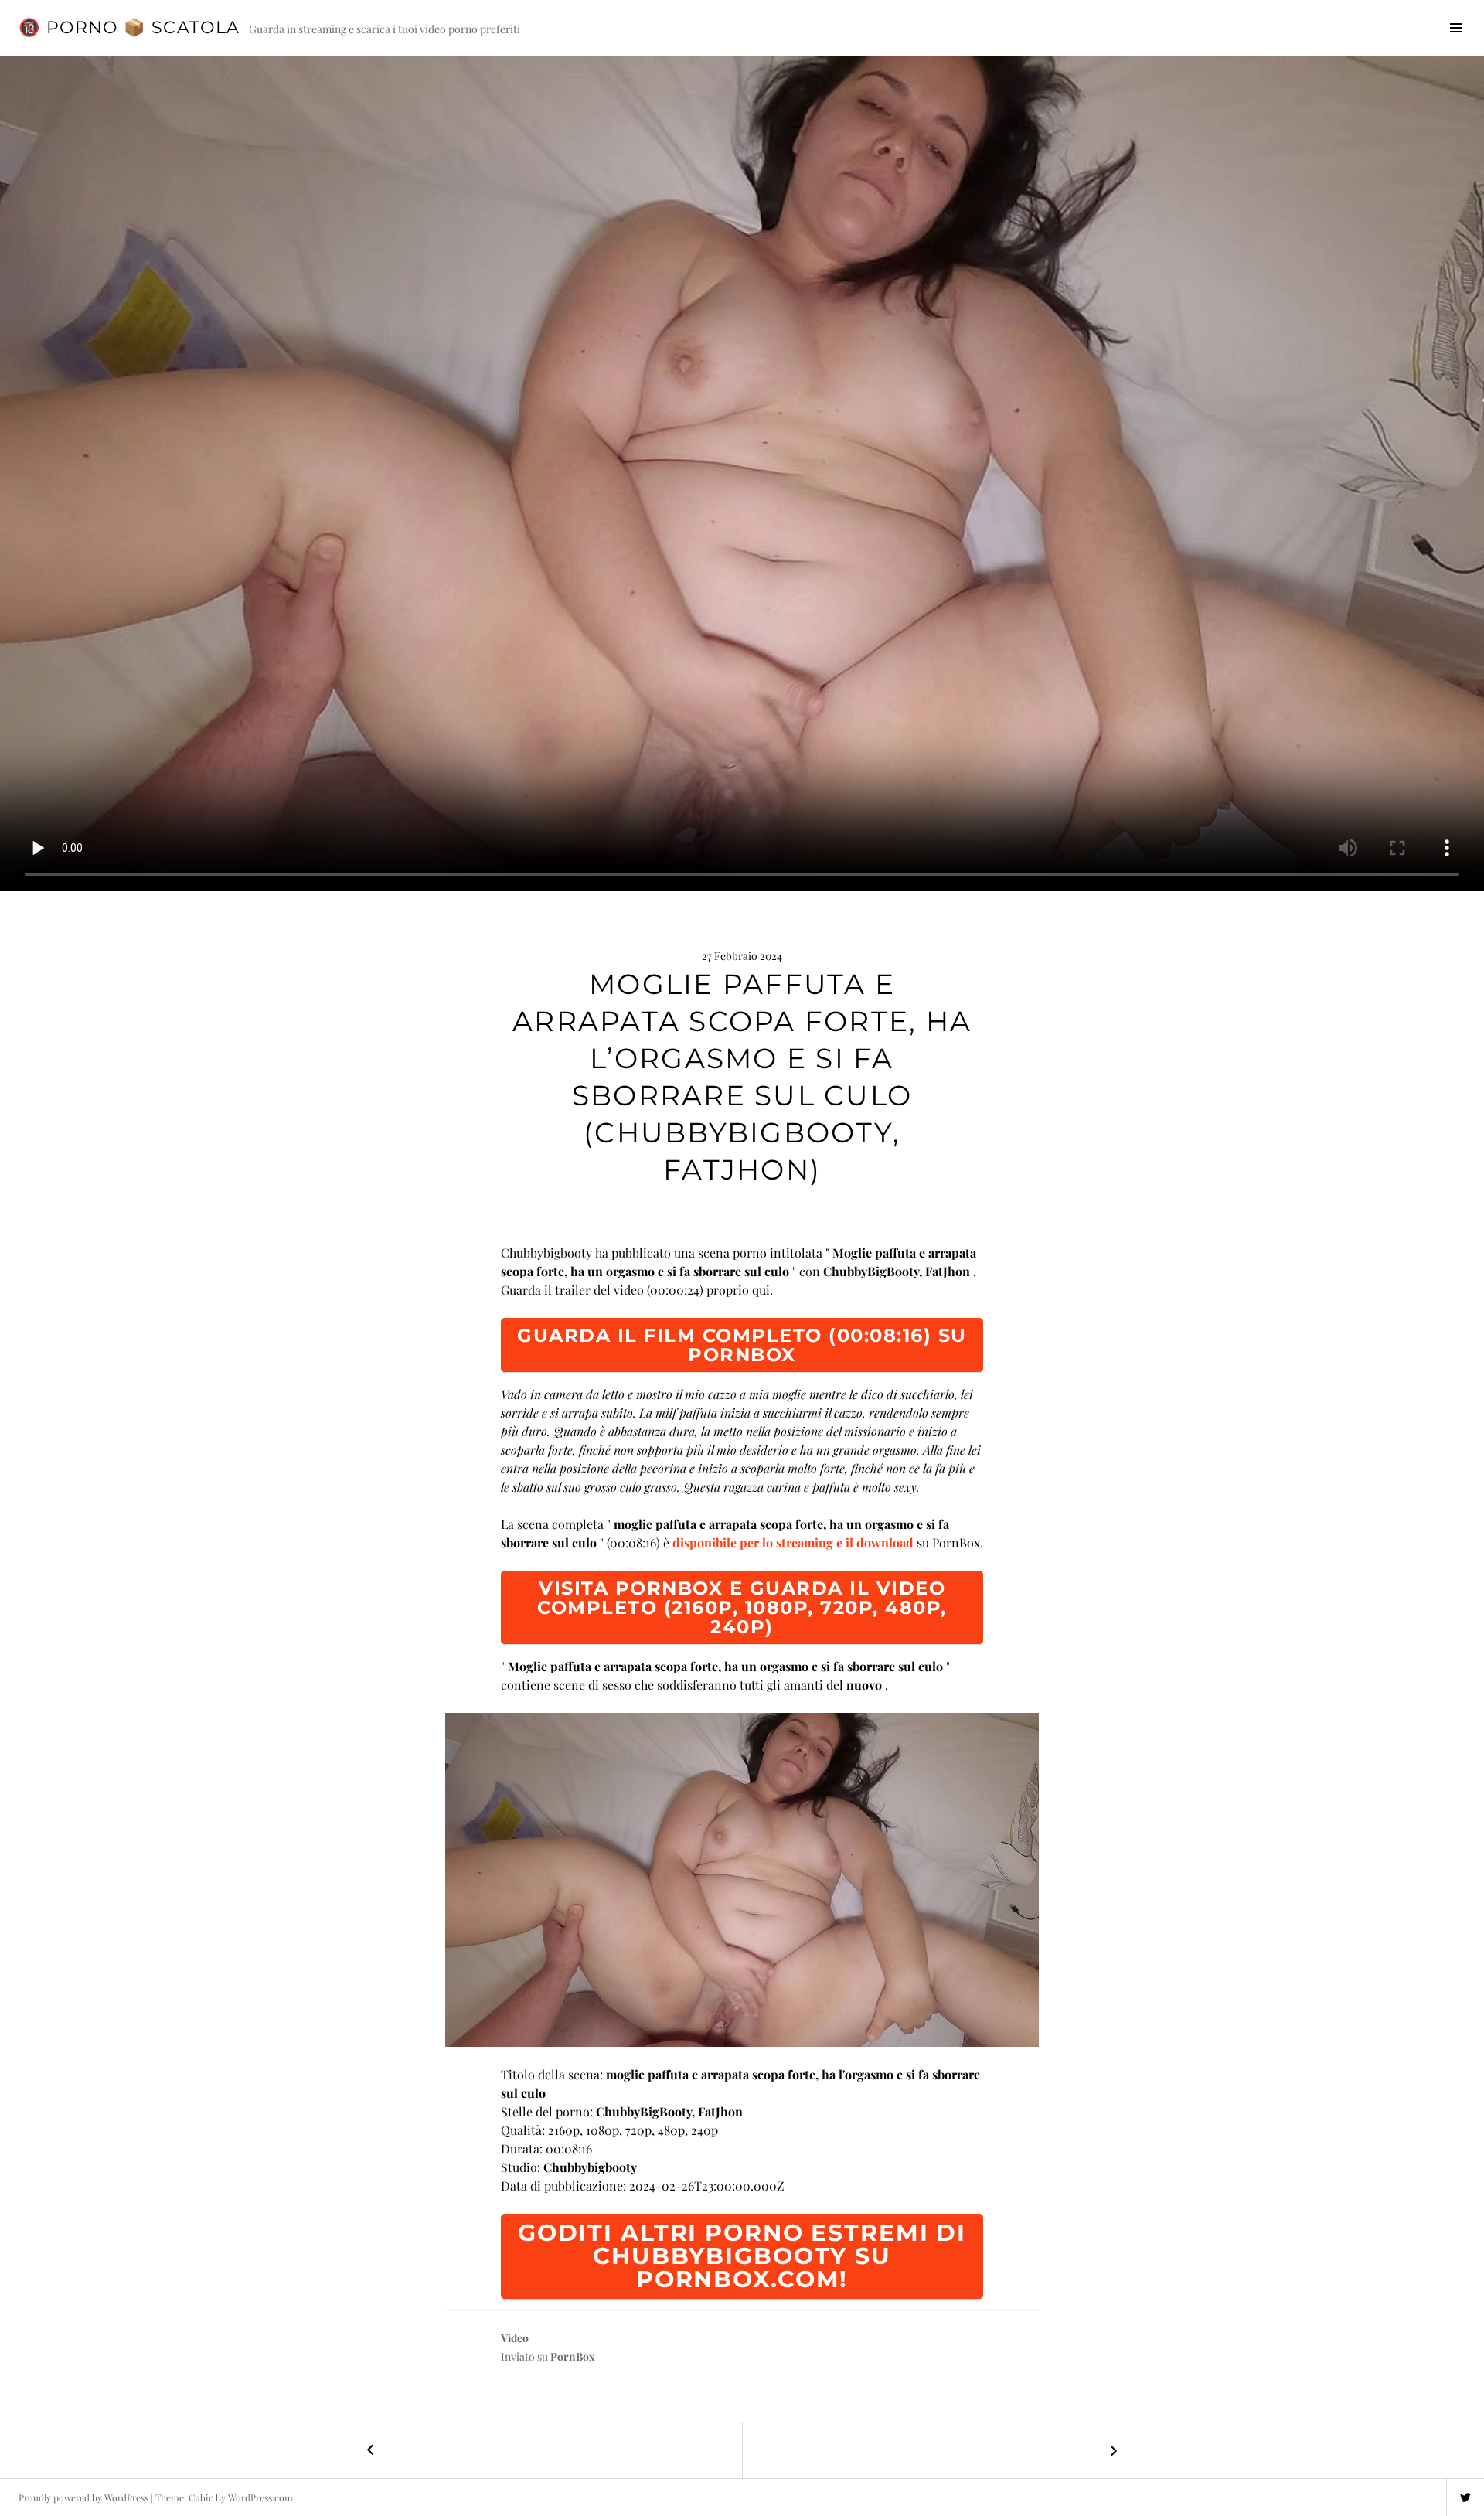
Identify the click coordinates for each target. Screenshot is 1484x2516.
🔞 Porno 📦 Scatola (129, 27)
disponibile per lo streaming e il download (793, 1542)
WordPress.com (260, 2497)
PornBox (573, 2356)
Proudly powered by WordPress (83, 2497)
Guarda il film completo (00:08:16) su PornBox (742, 1345)
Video (515, 2338)
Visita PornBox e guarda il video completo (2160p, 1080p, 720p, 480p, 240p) (742, 1607)
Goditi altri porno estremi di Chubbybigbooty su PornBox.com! (742, 2256)
